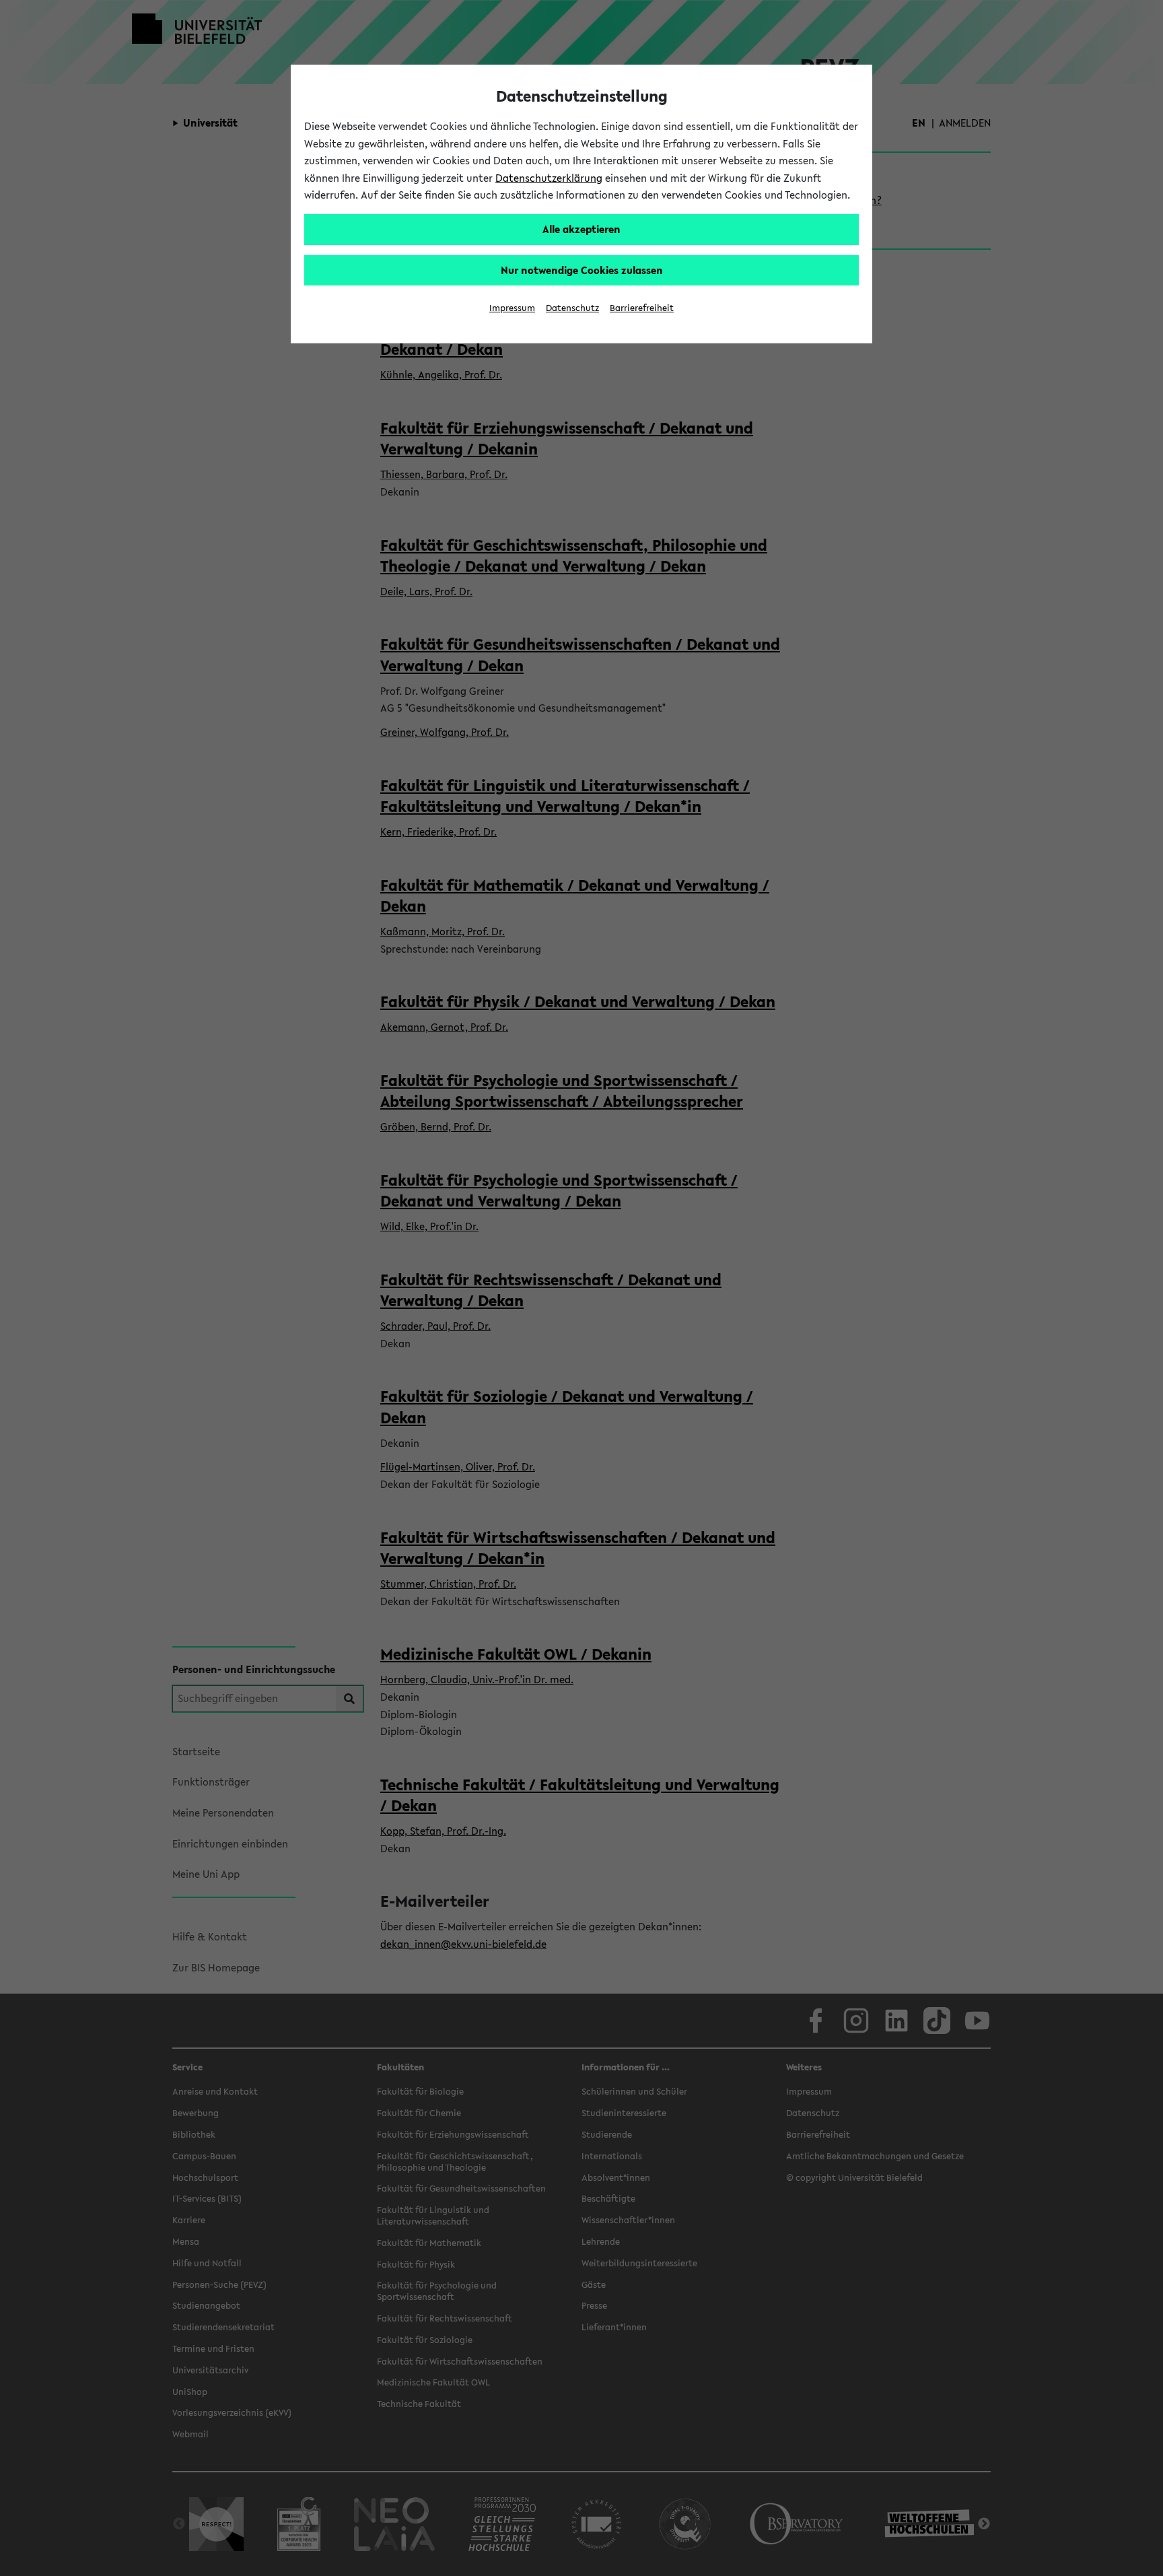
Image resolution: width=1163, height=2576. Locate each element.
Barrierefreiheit (642, 308)
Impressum (512, 308)
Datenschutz (572, 308)
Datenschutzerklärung (549, 178)
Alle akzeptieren (581, 229)
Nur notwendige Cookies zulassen (582, 270)
